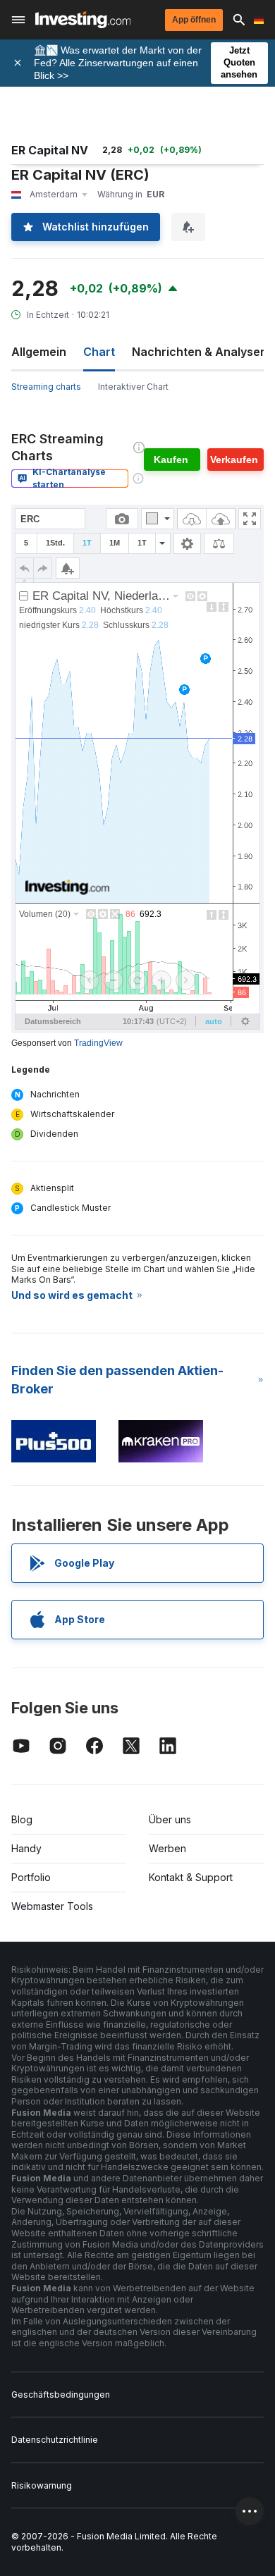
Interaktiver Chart (133, 387)
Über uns (170, 1819)
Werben (167, 1848)
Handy (26, 1848)
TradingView (98, 1043)
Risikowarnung (42, 2485)
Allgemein (39, 352)
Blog (22, 1819)
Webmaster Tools (52, 1906)
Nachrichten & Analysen (200, 352)
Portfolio (31, 1877)
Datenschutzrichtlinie (55, 2440)
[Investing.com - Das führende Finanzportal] (83, 20)
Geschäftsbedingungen (61, 2395)
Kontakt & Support (191, 1877)
